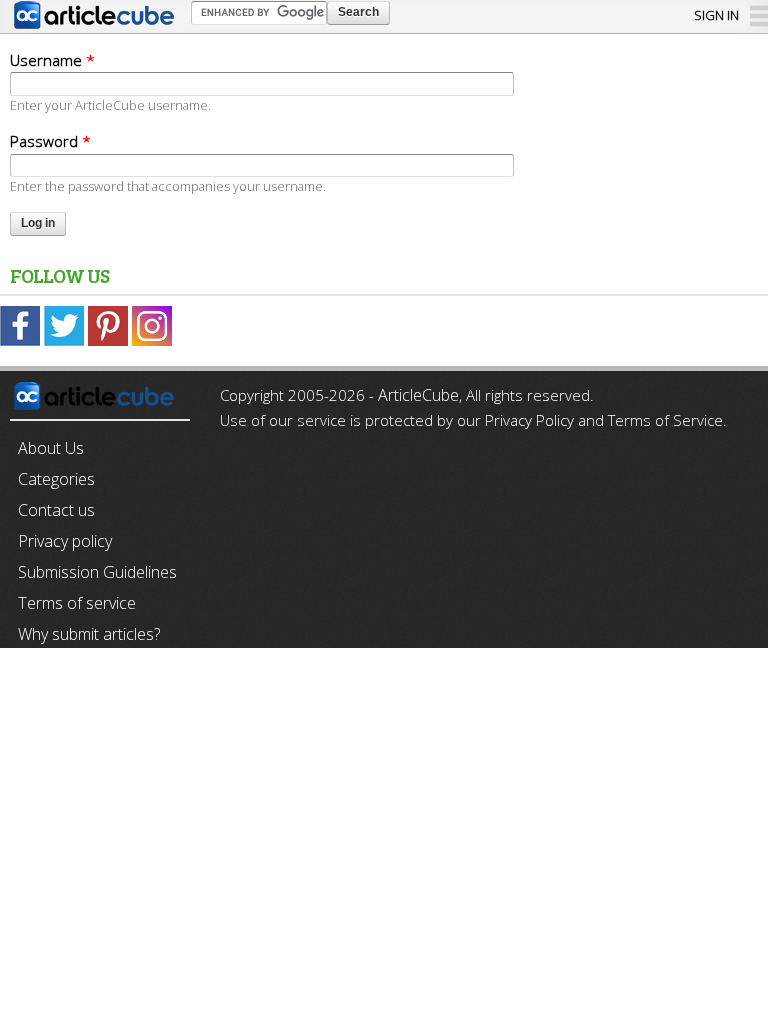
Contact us (56, 510)
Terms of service (77, 603)
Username (52, 60)
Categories (56, 479)
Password (50, 141)
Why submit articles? (89, 634)
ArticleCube (418, 395)
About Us (51, 448)
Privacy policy (65, 541)
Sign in (716, 15)
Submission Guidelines (97, 572)
